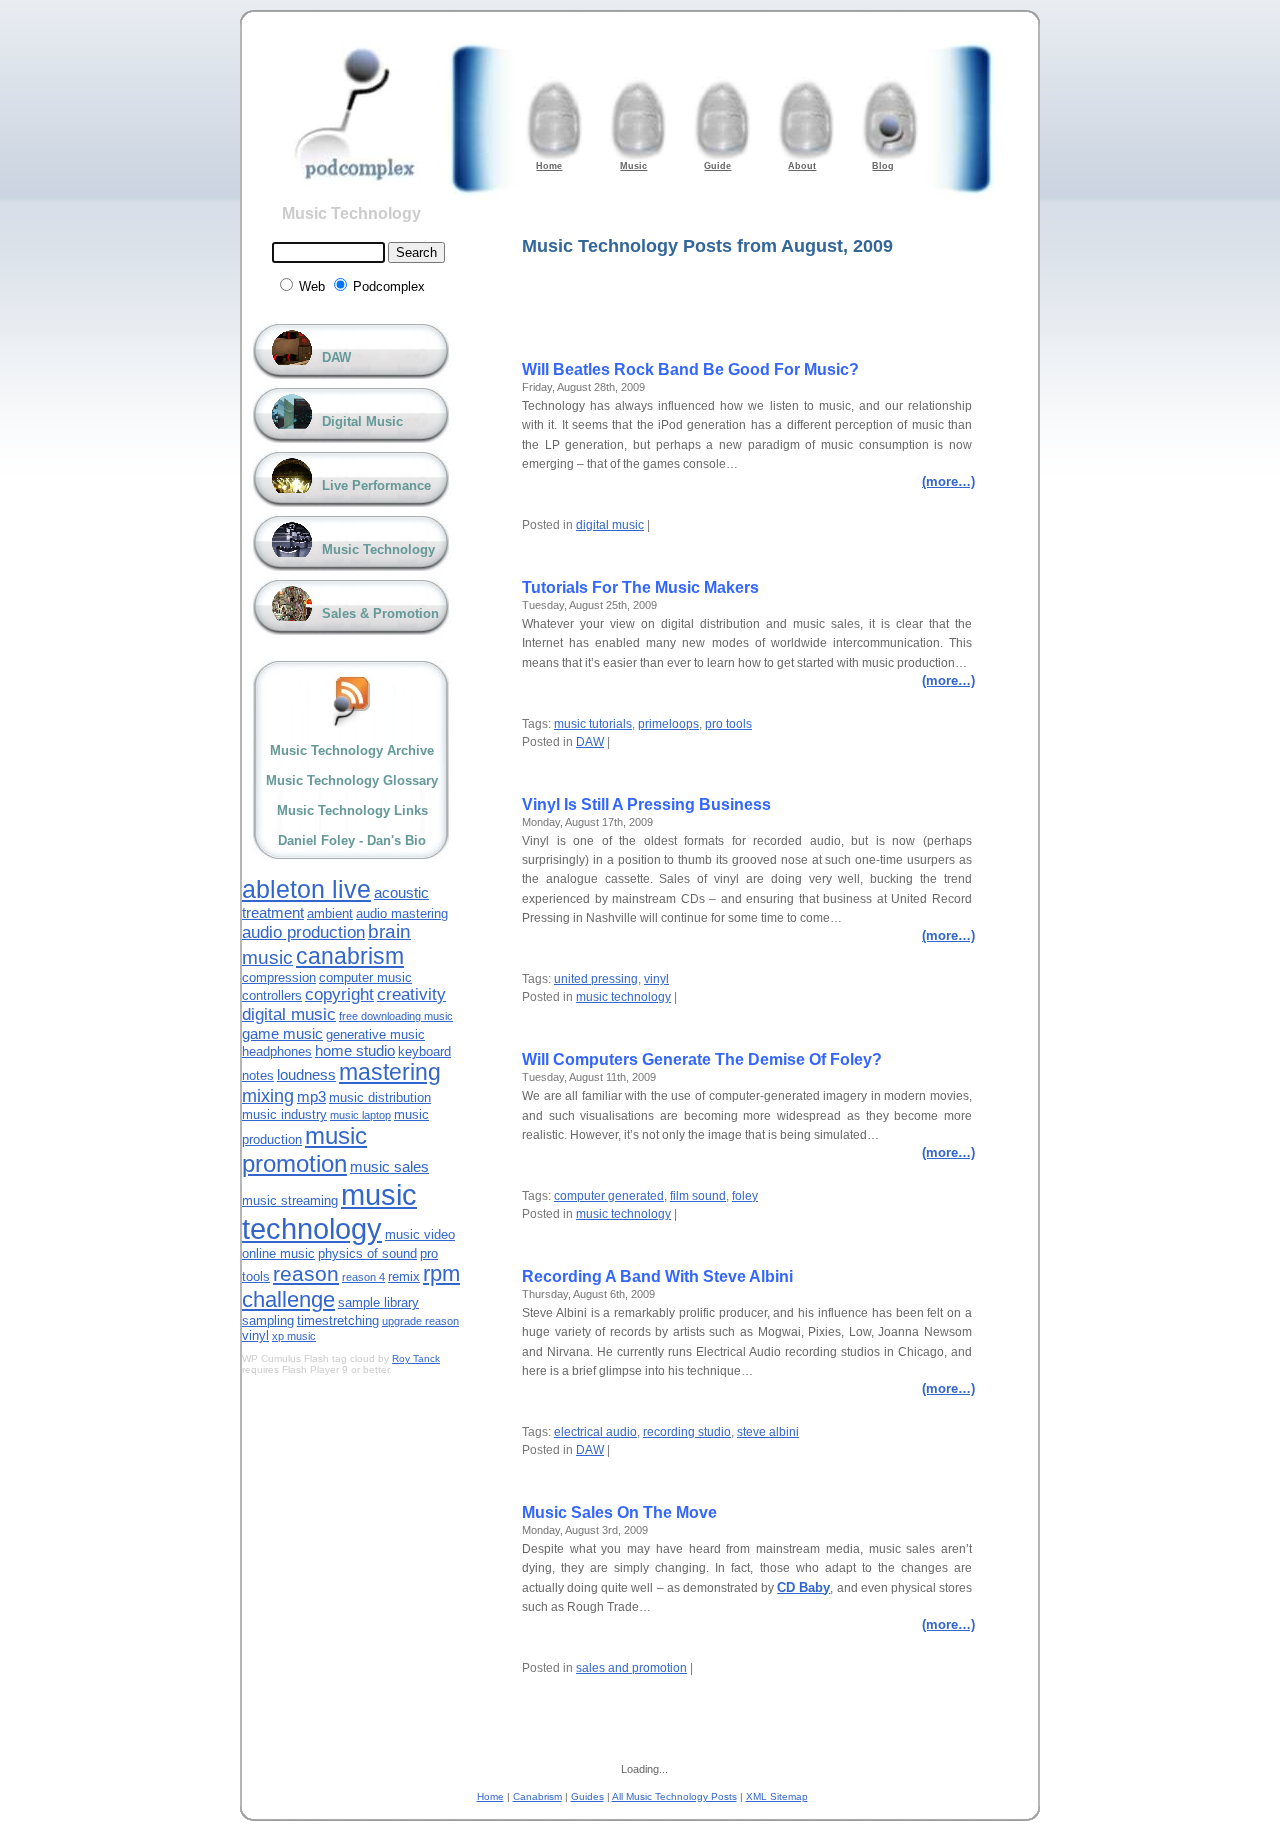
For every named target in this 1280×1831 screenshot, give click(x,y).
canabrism (350, 956)
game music (282, 1033)
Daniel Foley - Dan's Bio (352, 840)
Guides (587, 1796)
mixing (268, 1096)
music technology (623, 997)
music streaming (290, 1200)
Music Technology (351, 213)
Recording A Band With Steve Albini (657, 1276)
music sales (389, 1166)
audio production (303, 932)
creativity (411, 994)
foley (745, 1196)
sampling (268, 1320)
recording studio (687, 1432)
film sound (698, 1196)
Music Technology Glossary (352, 780)
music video (420, 1234)
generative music (375, 1034)
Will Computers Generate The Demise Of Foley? (702, 1059)
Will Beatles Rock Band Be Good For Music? (690, 369)
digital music (610, 525)
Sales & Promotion (380, 613)
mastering (390, 1072)
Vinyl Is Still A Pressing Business (646, 804)
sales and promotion (631, 1668)
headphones (277, 1051)
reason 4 (363, 1277)
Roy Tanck (416, 1358)
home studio (355, 1050)
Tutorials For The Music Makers (640, 587)
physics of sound (367, 1253)
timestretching (338, 1320)
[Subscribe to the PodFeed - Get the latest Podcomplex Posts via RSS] (352, 701)
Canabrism (537, 1796)
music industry (284, 1114)
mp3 (311, 1096)
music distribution (380, 1097)
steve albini (768, 1432)
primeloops (668, 724)
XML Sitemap (777, 1796)
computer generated (609, 1196)
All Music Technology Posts (674, 1796)
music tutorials (593, 724)
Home (490, 1796)
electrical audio (595, 1432)
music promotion (304, 1149)
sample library (378, 1302)
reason (306, 1273)
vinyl (656, 979)
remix (404, 1276)
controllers (272, 995)
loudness (306, 1074)
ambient (330, 913)
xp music (294, 1336)
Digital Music (362, 421)
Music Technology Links (352, 810)
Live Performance (376, 485)
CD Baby (803, 1587)
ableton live (306, 889)
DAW (590, 742)
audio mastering (402, 913)
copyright (339, 994)
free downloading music (396, 1016)
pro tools (728, 724)
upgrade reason (420, 1321)
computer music (365, 977)
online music (278, 1253)
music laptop (360, 1115)
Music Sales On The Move (619, 1512)
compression (279, 977)
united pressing (596, 979)
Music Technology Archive (352, 750)
